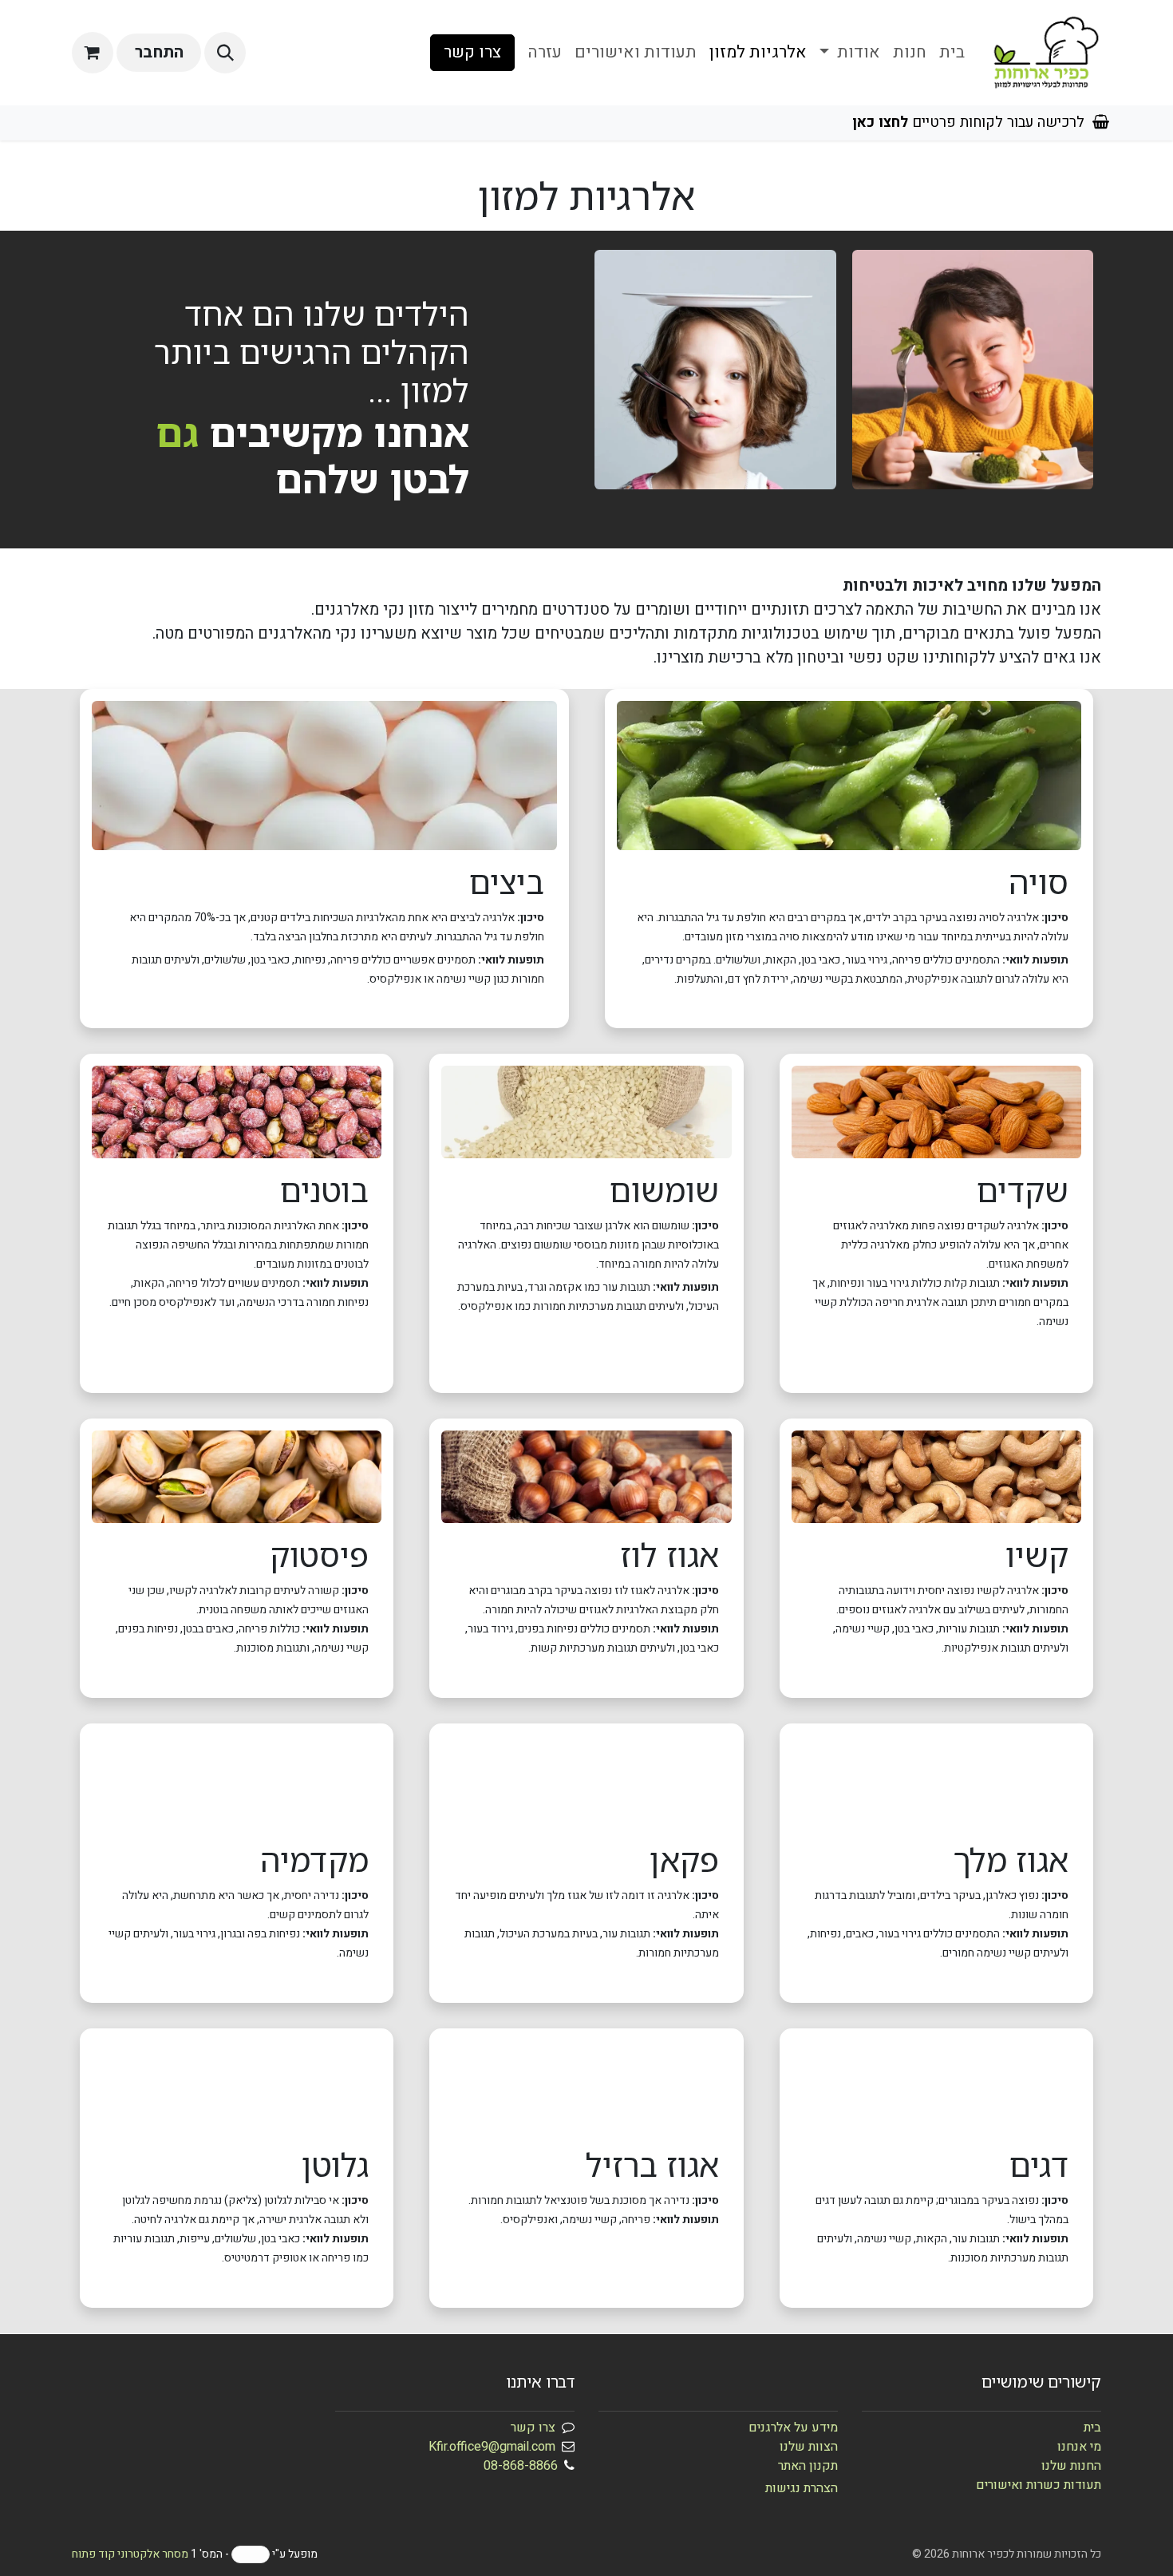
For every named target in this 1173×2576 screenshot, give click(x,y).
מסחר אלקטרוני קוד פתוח (130, 2554)
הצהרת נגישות (802, 2488)
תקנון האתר (808, 2466)
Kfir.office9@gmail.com (492, 2447)
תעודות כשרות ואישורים (1039, 2485)
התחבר (159, 52)
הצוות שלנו (809, 2447)
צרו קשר (472, 52)
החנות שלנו (1071, 2466)
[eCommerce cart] (93, 53)
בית (1092, 2428)
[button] (225, 53)
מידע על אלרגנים (793, 2428)
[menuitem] (952, 53)
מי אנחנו (1079, 2447)
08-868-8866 (521, 2466)
